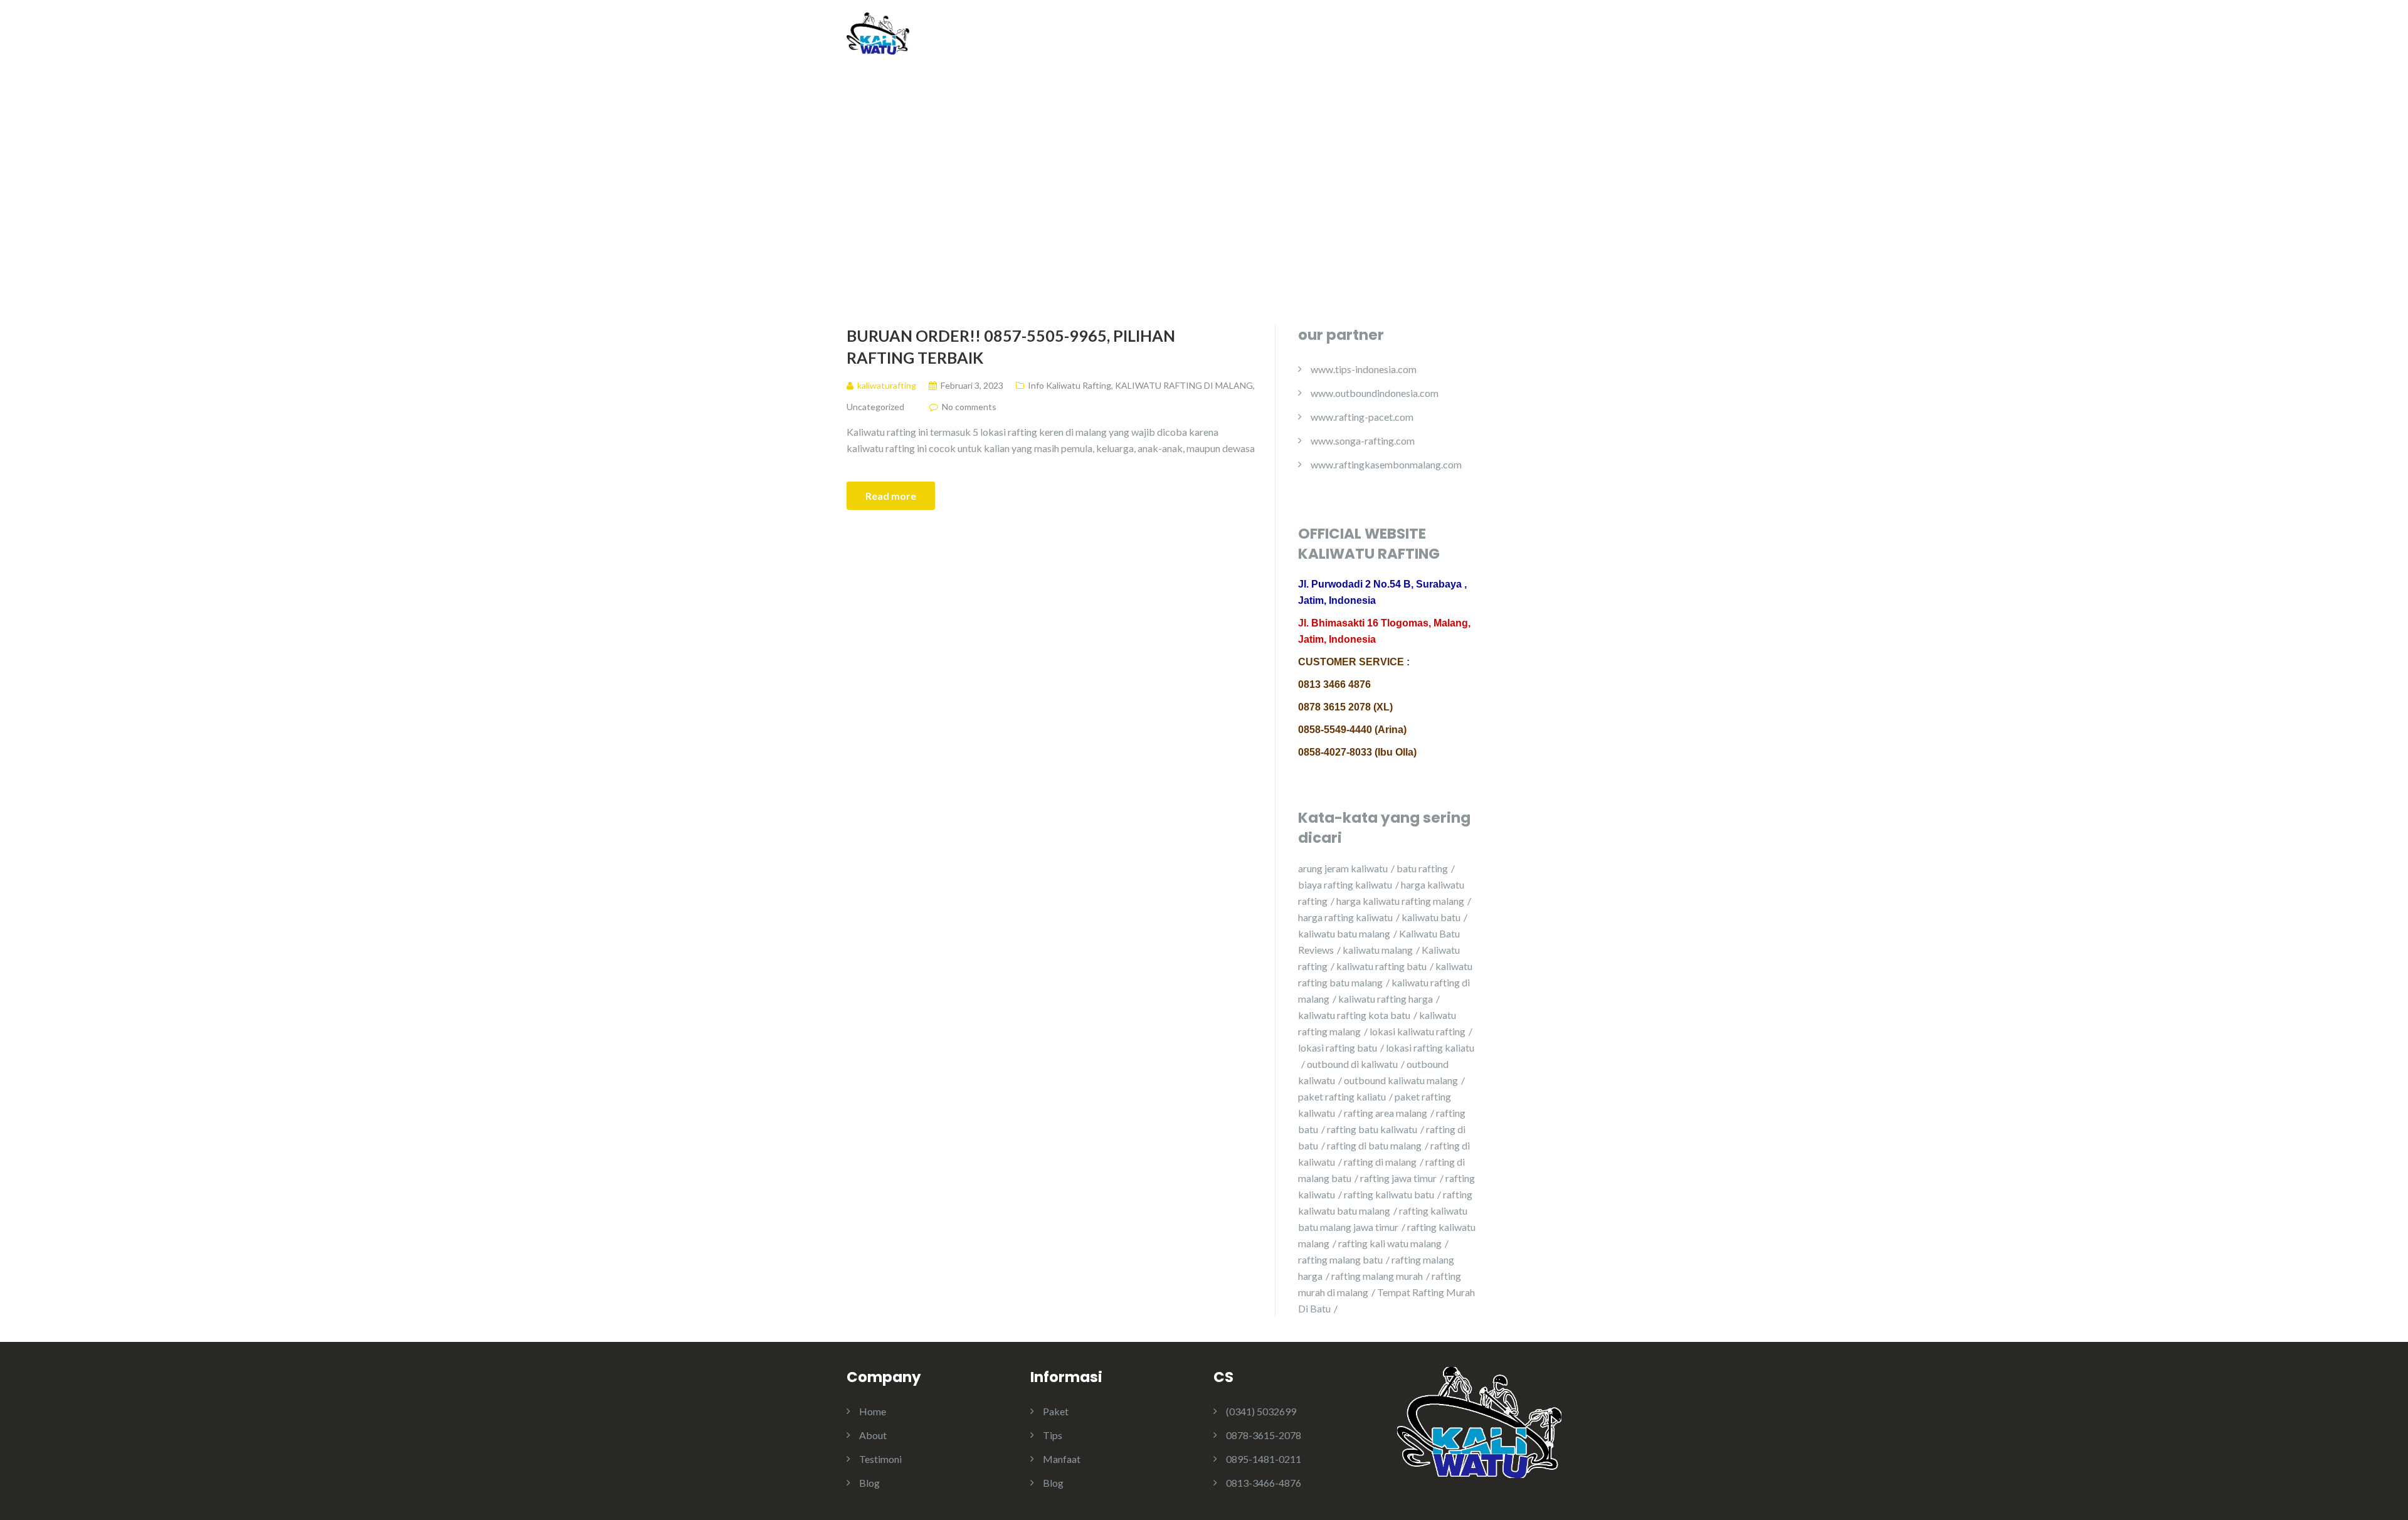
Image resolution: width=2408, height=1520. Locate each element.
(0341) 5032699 (1261, 1411)
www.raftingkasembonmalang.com (1386, 464)
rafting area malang (1386, 1113)
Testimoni (1428, 39)
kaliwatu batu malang (1344, 933)
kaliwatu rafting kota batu (1354, 1015)
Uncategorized (875, 407)
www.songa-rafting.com (1363, 441)
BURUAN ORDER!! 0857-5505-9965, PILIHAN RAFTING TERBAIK (1011, 346)
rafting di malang (1380, 1162)
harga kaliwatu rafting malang (1400, 901)
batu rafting (1422, 868)
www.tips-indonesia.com (1364, 369)
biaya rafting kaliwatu (1345, 884)
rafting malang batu (1340, 1259)
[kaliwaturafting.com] (878, 32)
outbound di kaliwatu (1352, 1064)
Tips (1053, 1435)
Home (1311, 39)
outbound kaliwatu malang (1401, 1080)
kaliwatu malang (1378, 950)
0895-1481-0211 (1264, 1459)
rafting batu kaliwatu (1372, 1129)
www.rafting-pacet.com (1362, 417)
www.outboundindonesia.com (1375, 393)
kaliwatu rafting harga (1386, 999)
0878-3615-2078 (1264, 1435)
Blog (1487, 39)
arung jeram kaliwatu (1343, 868)
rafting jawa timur (1398, 1178)
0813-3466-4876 (1264, 1483)
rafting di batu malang (1374, 1145)
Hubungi (1542, 39)
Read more (891, 496)
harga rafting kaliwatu (1345, 917)
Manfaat (1062, 1459)
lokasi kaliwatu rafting (1418, 1031)
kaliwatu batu (1431, 917)
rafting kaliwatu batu (1389, 1194)
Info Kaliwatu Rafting (1069, 385)
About (1365, 39)
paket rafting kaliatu (1342, 1096)
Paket (1056, 1411)
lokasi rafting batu (1338, 1048)
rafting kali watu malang (1390, 1243)
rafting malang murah (1377, 1276)
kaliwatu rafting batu (1381, 966)
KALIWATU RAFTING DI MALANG (1184, 385)
